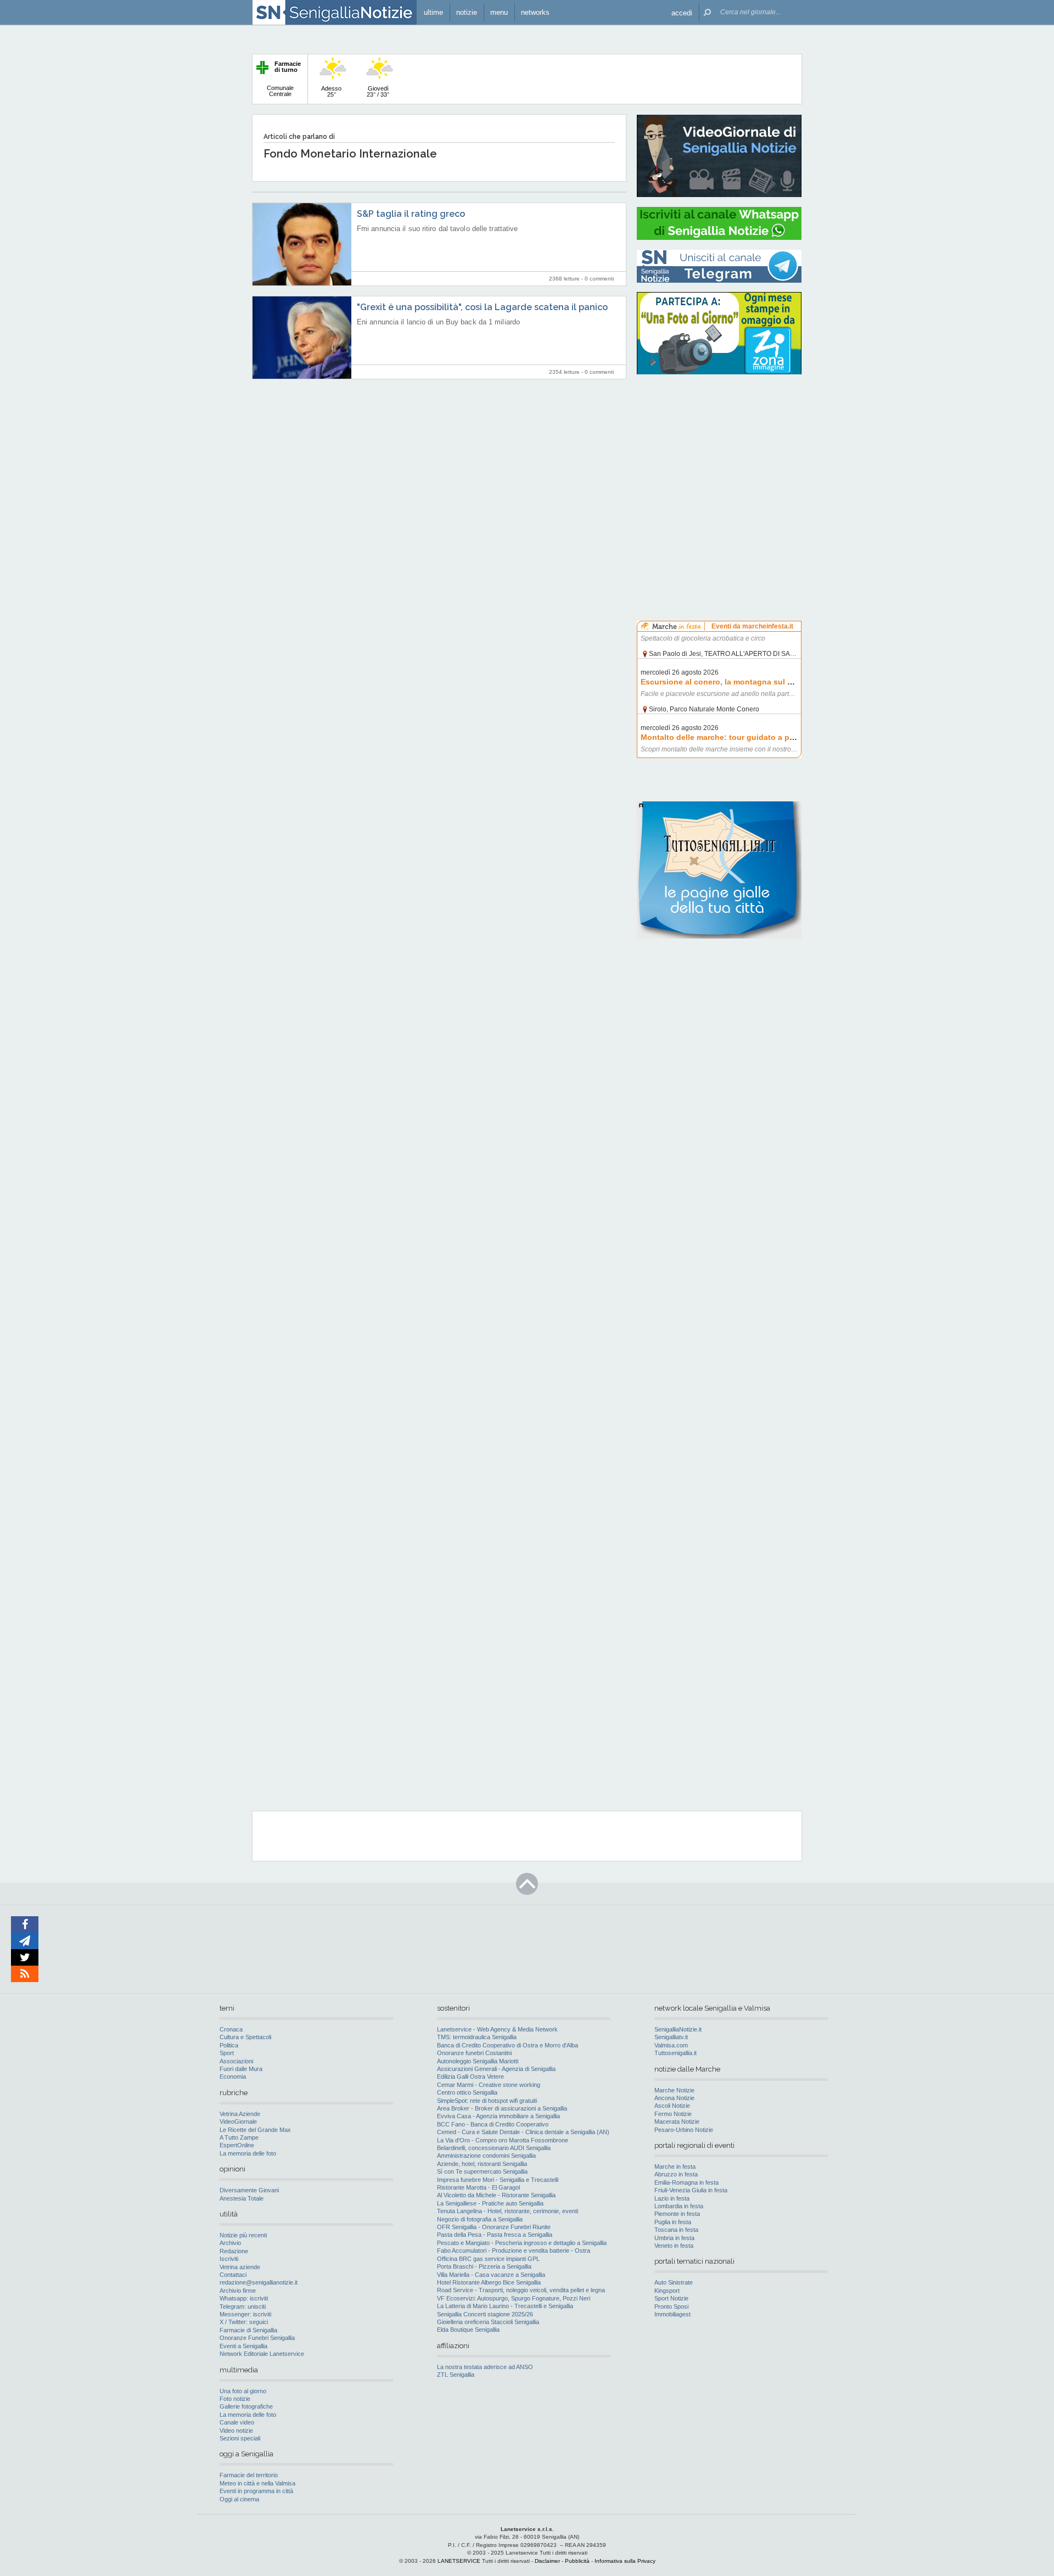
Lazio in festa (672, 2198)
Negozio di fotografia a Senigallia (480, 2219)
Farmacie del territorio (249, 2475)
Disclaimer (547, 2561)
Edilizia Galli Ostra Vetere (470, 2076)
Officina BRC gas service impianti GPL (488, 2259)
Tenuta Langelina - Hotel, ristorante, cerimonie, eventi (508, 2211)
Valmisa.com (671, 2045)
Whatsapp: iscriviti (244, 2298)
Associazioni (236, 2061)
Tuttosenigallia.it (675, 2053)
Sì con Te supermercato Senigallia (482, 2171)
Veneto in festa (674, 2246)
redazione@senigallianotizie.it (259, 2282)
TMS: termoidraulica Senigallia (477, 2037)
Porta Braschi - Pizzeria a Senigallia (484, 2266)
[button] (682, 12)
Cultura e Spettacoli (245, 2037)
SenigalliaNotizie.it (678, 2029)
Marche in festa (675, 2167)
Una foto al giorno (243, 2391)
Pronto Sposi (671, 2306)
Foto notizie (235, 2399)
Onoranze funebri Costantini (474, 2053)
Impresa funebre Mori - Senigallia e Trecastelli (498, 2180)
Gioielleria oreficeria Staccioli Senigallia (488, 2322)
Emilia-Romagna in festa (686, 2182)
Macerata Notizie (677, 2122)
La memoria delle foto (248, 2153)
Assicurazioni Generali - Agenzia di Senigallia (496, 2069)
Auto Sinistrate (674, 2282)
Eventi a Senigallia (243, 2346)
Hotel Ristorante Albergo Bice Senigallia (489, 2282)
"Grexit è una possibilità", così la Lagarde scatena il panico (482, 307)
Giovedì (378, 91)
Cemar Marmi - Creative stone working (489, 2085)
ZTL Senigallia (456, 2375)
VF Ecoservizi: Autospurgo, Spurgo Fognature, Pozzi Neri (514, 2298)
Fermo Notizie (673, 2114)
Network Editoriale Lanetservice (262, 2354)
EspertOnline (237, 2145)
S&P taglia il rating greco (411, 214)
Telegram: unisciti (243, 2306)
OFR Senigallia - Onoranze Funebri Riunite (494, 2227)
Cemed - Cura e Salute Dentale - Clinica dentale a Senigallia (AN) (523, 2132)
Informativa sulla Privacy (625, 2561)
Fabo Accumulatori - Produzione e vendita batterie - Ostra (514, 2251)
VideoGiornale (238, 2122)
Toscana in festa (676, 2230)
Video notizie (236, 2431)
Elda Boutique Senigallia (468, 2330)
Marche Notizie (674, 2090)
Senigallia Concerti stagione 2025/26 (485, 2314)
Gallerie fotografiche (246, 2406)
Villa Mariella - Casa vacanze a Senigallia (491, 2275)
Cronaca (231, 2029)
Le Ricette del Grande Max (255, 2130)
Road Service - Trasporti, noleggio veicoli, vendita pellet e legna (521, 2290)
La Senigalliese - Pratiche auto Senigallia (490, 2203)
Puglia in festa (673, 2222)
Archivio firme (238, 2291)
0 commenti (599, 279)
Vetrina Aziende (240, 2114)
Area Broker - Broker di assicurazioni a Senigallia (502, 2108)
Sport (227, 2053)
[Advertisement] (719, 453)
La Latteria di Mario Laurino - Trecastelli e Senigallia (505, 2306)
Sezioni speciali (240, 2438)
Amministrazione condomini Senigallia (486, 2156)
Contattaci (233, 2275)
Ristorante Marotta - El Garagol (478, 2187)
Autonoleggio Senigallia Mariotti (478, 2061)
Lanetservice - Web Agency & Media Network (497, 2029)
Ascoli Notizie (672, 2106)
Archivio (230, 2243)
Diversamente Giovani (249, 2190)
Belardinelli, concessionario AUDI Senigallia (494, 2148)
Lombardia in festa (679, 2206)
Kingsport (667, 2291)
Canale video (237, 2422)
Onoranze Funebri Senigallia (257, 2338)
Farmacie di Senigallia (248, 2330)
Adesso (331, 91)
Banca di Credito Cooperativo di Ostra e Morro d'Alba (508, 2045)
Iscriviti (229, 2259)
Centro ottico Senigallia (467, 2092)
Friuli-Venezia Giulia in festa (691, 2190)
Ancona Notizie (674, 2098)
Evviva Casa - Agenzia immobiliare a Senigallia (498, 2116)
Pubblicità (577, 2561)
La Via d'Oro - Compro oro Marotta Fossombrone (503, 2140)
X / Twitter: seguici (244, 2322)
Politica (229, 2045)
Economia (233, 2076)
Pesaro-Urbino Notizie (684, 2130)
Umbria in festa (674, 2238)
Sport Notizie (671, 2298)
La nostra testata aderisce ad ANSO (485, 2367)
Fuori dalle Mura (241, 2069)
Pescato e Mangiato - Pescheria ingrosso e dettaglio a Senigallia (522, 2243)
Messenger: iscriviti (245, 2314)
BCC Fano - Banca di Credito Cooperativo (493, 2124)
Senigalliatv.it (671, 2037)
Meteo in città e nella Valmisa (257, 2483)
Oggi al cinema (239, 2499)
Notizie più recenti (243, 2235)
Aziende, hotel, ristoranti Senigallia (482, 2164)
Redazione (234, 2251)
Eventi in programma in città (256, 2491)
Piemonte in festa (677, 2214)
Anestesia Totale (242, 2198)
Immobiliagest (672, 2314)
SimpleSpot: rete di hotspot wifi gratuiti (487, 2101)
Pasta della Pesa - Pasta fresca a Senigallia (495, 2235)
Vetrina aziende (240, 2267)
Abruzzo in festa (676, 2174)
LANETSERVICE (459, 2561)
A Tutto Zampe (239, 2137)
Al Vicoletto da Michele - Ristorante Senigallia (496, 2195)
